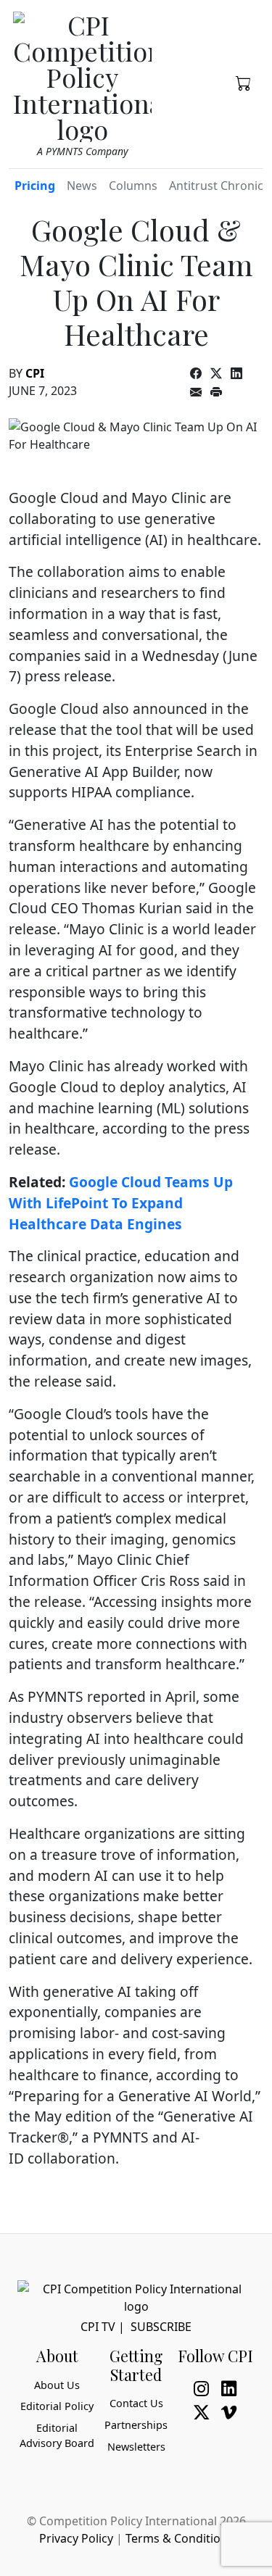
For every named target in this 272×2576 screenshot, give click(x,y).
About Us (57, 2385)
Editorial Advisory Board (57, 2436)
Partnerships (136, 2425)
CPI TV (98, 2327)
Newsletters (136, 2447)
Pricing (35, 186)
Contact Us (136, 2403)
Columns (133, 186)
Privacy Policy (76, 2538)
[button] (244, 82)
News (82, 186)
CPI (35, 373)
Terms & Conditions (180, 2538)
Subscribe (161, 2327)
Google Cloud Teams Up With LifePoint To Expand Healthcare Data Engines (121, 1203)
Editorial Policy (57, 2406)
